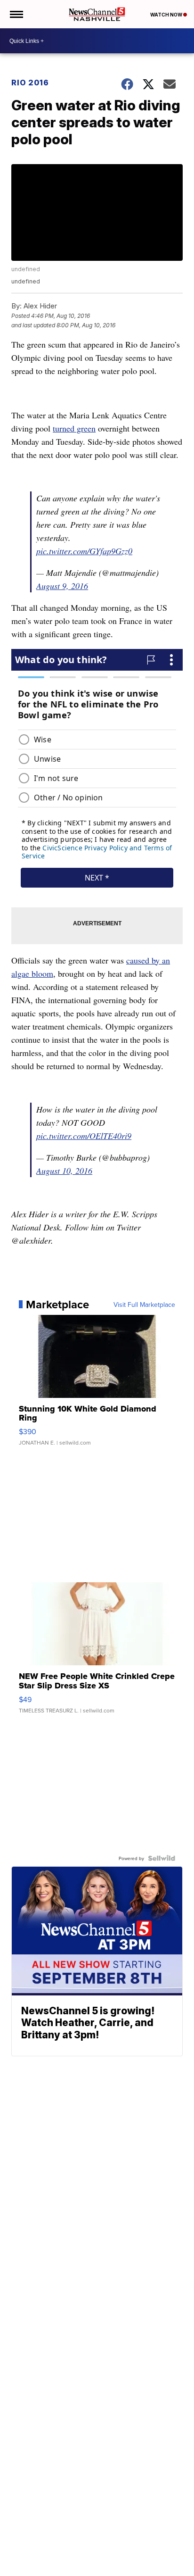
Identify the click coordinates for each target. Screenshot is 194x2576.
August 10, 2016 (64, 1171)
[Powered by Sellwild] (162, 1858)
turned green (74, 428)
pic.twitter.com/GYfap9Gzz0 (84, 551)
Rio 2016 (30, 83)
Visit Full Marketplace (144, 1305)
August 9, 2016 (62, 586)
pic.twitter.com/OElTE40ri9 (84, 1136)
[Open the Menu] (16, 14)
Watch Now (167, 15)
